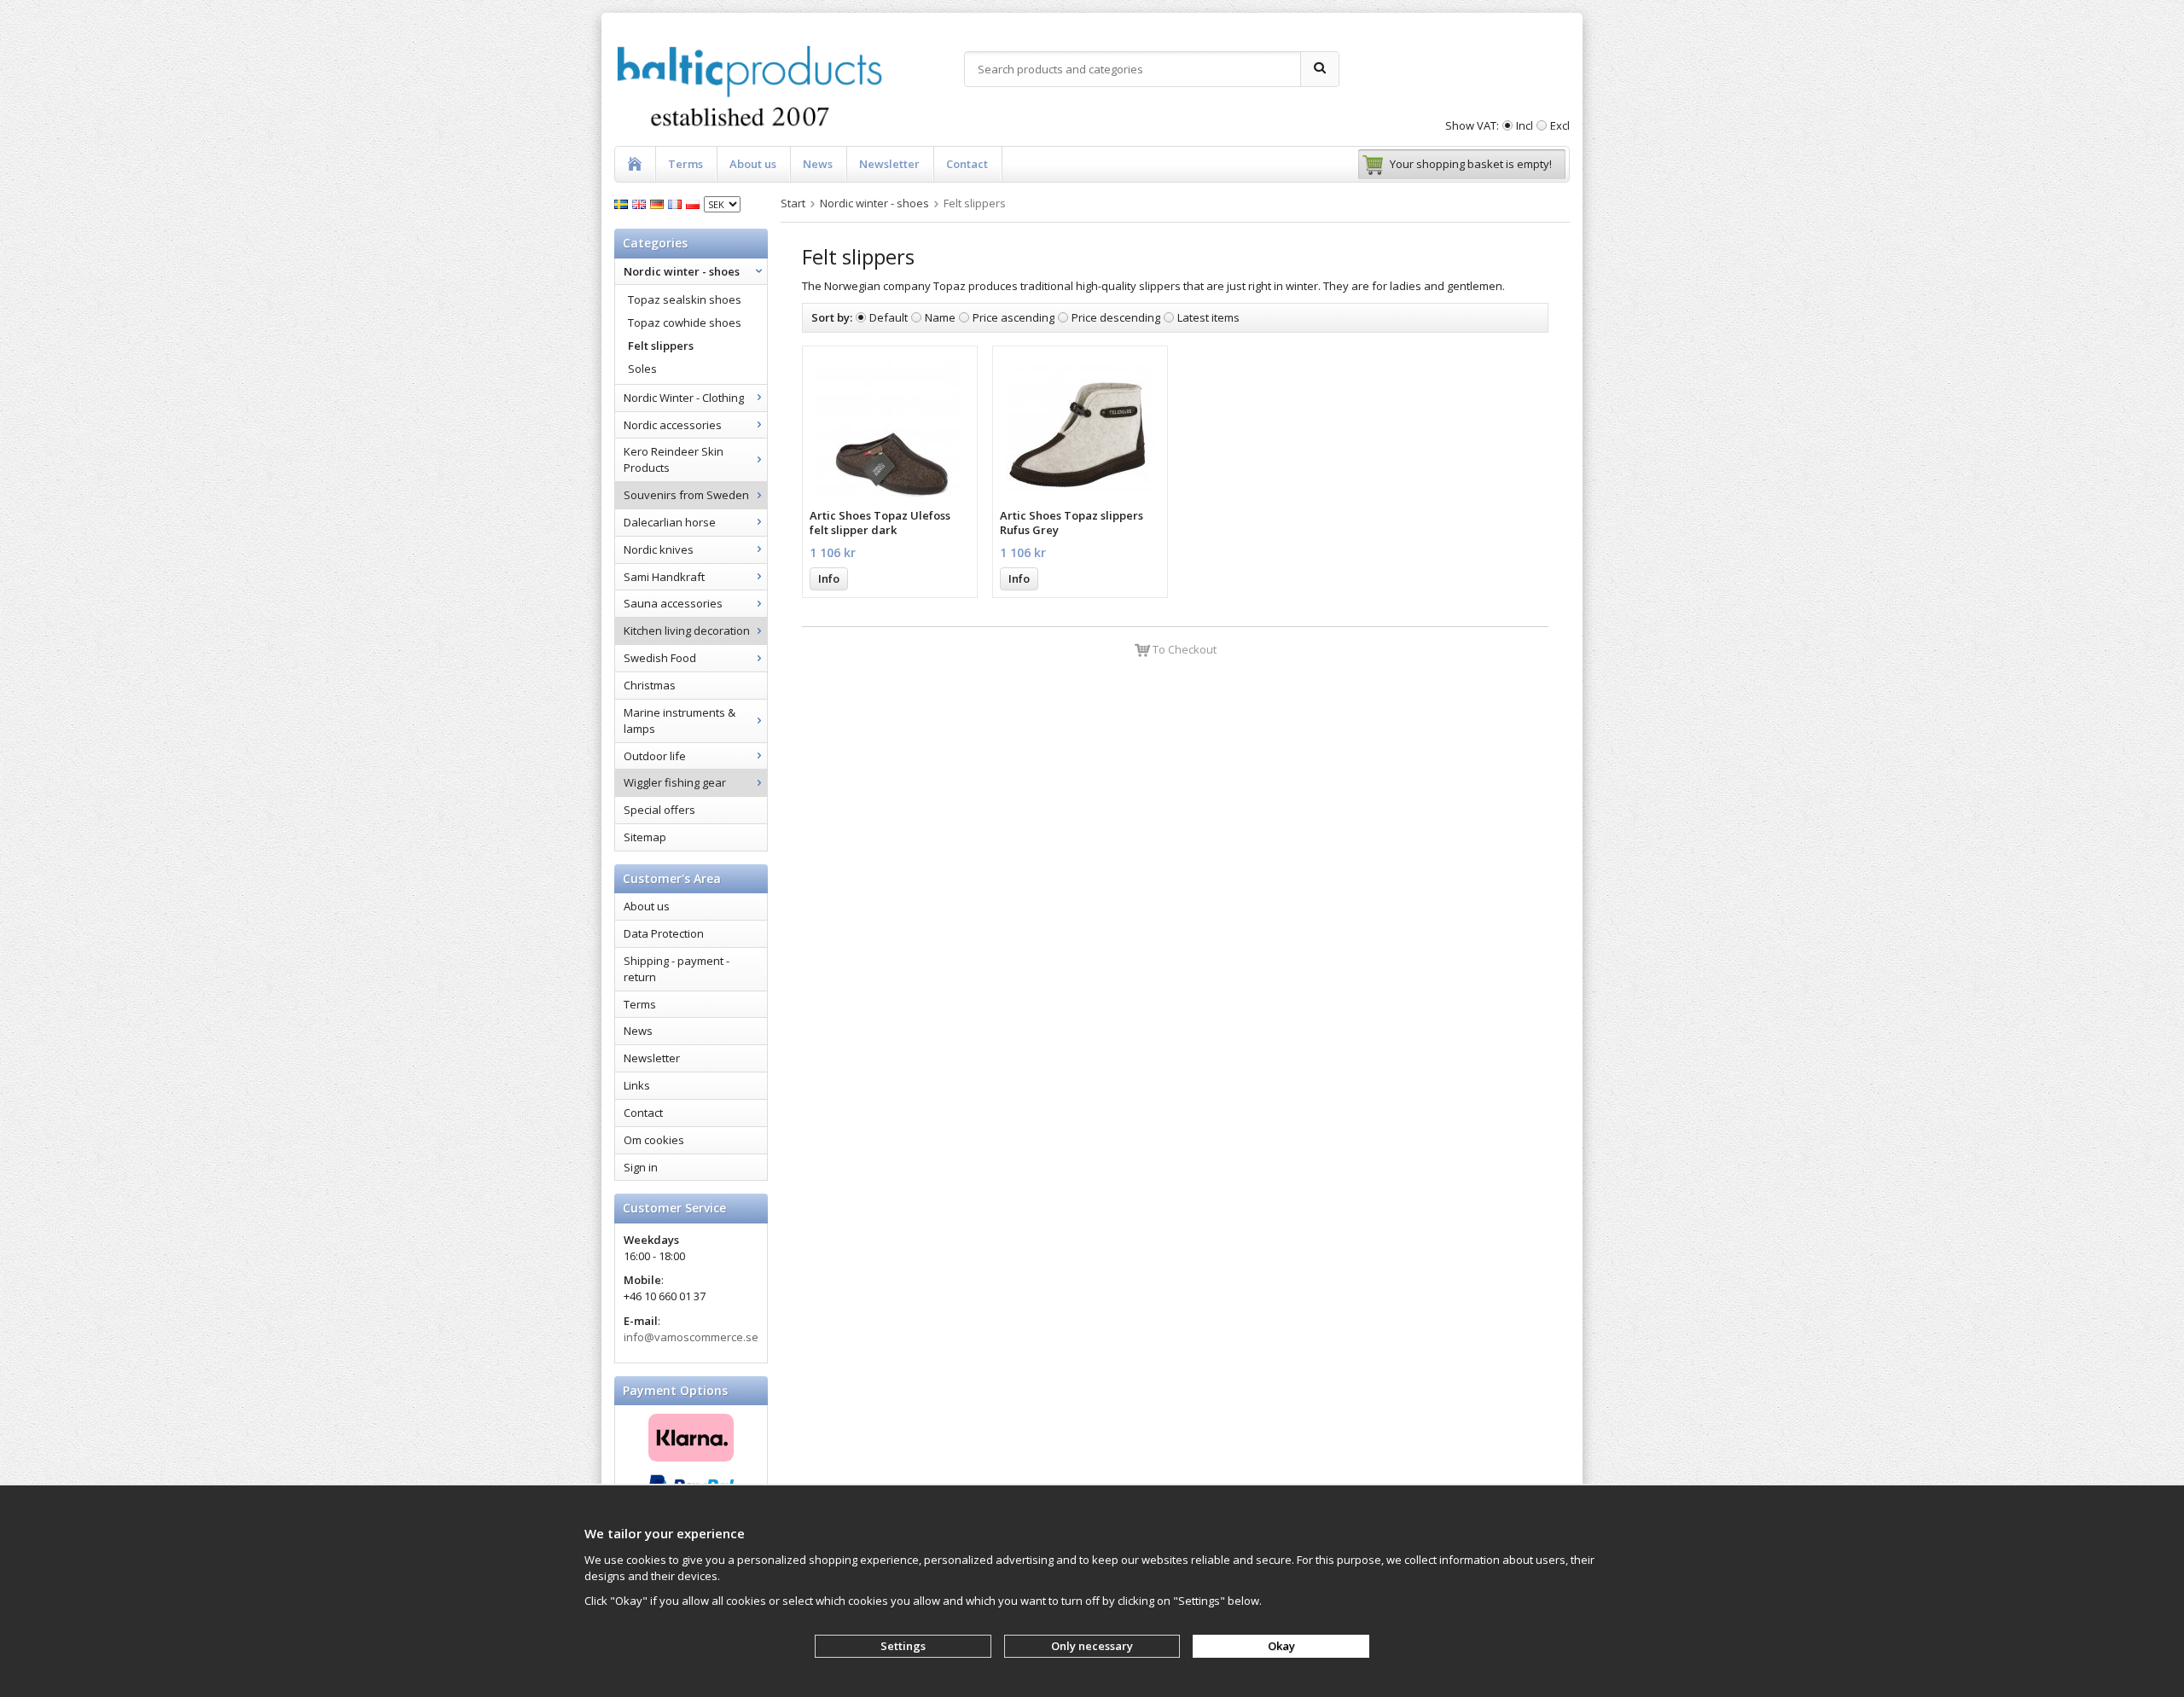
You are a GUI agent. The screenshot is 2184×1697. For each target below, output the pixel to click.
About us (753, 164)
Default (889, 317)
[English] (641, 203)
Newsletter (889, 164)
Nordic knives (659, 549)
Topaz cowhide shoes (685, 323)
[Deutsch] (659, 203)
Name (940, 317)
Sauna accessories (673, 603)
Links (637, 1085)
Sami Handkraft (664, 577)
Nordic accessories (673, 425)
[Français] (677, 203)
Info (829, 578)
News (818, 164)
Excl (1560, 125)
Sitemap (645, 837)
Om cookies (654, 1140)
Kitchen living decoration (687, 631)
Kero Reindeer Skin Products (674, 459)
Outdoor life (655, 756)
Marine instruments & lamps (680, 721)
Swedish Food (660, 658)
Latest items (1208, 317)
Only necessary (1092, 1646)
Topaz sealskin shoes (685, 299)
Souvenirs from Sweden (686, 495)
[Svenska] (623, 203)
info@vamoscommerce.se (691, 1337)
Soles (642, 369)
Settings (903, 1646)
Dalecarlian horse (670, 522)
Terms (685, 164)
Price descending (1116, 317)
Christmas (650, 685)
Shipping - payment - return (677, 969)
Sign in (641, 1167)
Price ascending (1014, 317)
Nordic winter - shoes (682, 271)
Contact (967, 164)
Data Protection (664, 933)
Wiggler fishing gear (675, 782)
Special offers (659, 810)
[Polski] (695, 203)
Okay (1281, 1646)
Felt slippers (661, 346)
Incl (1525, 125)
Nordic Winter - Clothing (684, 398)
